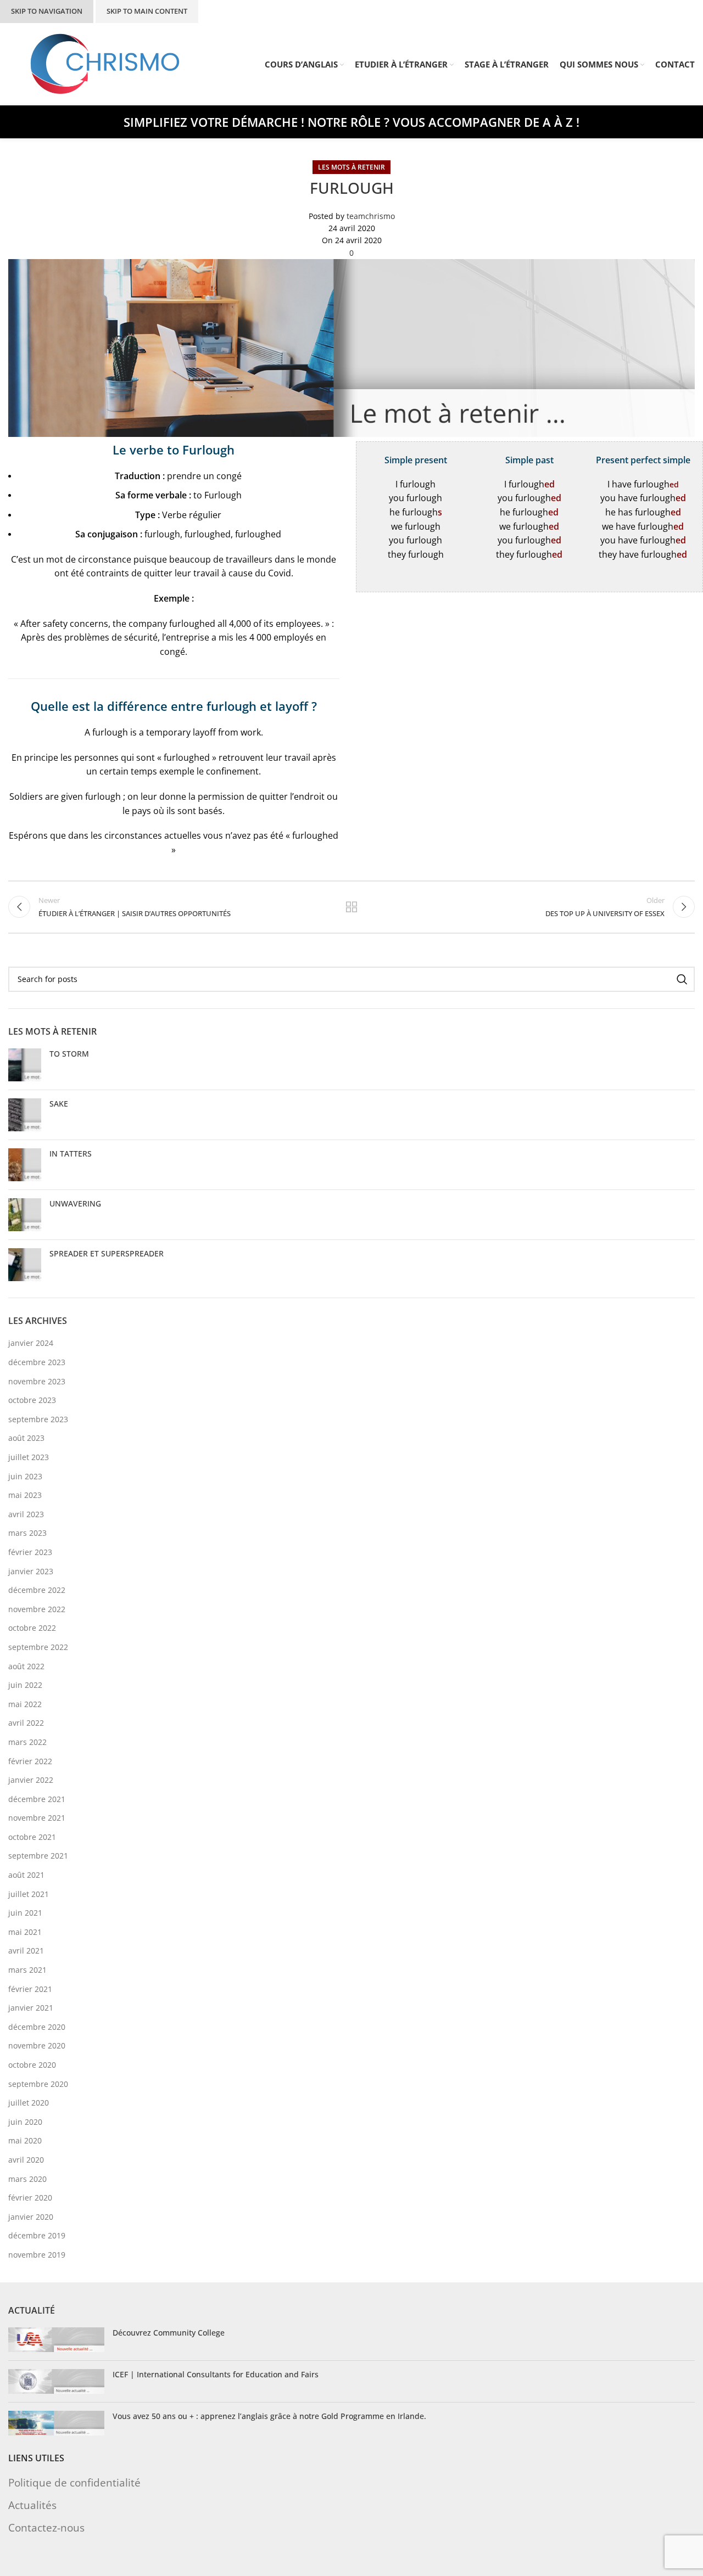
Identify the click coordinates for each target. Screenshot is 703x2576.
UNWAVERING (75, 1203)
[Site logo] (105, 63)
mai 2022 (25, 1704)
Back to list (352, 907)
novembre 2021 (37, 1818)
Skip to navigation (47, 11)
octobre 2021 (32, 1837)
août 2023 (26, 1438)
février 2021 (30, 1989)
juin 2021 (25, 1913)
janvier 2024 (31, 1343)
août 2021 (26, 1875)
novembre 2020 (37, 2045)
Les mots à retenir (351, 167)
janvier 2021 (31, 2008)
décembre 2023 (37, 1362)
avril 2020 (26, 2160)
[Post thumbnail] (25, 1065)
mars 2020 (27, 2179)
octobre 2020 (32, 2065)
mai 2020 (25, 2140)
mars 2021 (27, 1970)
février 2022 (30, 1761)
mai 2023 (25, 1495)
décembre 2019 (37, 2235)
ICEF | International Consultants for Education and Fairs (216, 2374)
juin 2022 (25, 1685)
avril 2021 (26, 1951)
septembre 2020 (38, 2084)
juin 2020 (25, 2122)
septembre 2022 (38, 1647)
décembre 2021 (37, 1799)
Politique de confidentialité (74, 2482)
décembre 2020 (37, 2027)
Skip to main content (147, 11)
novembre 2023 (37, 1381)
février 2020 (30, 2198)
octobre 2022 (32, 1628)
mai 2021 (25, 1932)
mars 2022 (27, 1742)
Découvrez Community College (169, 2333)
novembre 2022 (37, 1609)
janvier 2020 (31, 2217)
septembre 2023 (38, 1419)
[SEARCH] (682, 979)
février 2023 (30, 1552)
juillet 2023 (29, 1457)
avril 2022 (26, 1723)
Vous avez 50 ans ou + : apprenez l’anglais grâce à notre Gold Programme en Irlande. (269, 2416)
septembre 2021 (38, 1856)
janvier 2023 (31, 1571)
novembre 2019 (37, 2255)
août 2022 (26, 1666)
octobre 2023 (32, 1400)
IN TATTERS (71, 1154)
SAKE (59, 1104)
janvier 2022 (31, 1780)
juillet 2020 (29, 2103)
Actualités (32, 2504)
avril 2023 (26, 1514)
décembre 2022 (37, 1590)
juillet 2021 (29, 1894)
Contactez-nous (46, 2527)
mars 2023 (27, 1533)
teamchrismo (371, 216)
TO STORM (69, 1054)
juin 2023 (25, 1476)
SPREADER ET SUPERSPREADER (107, 1253)
